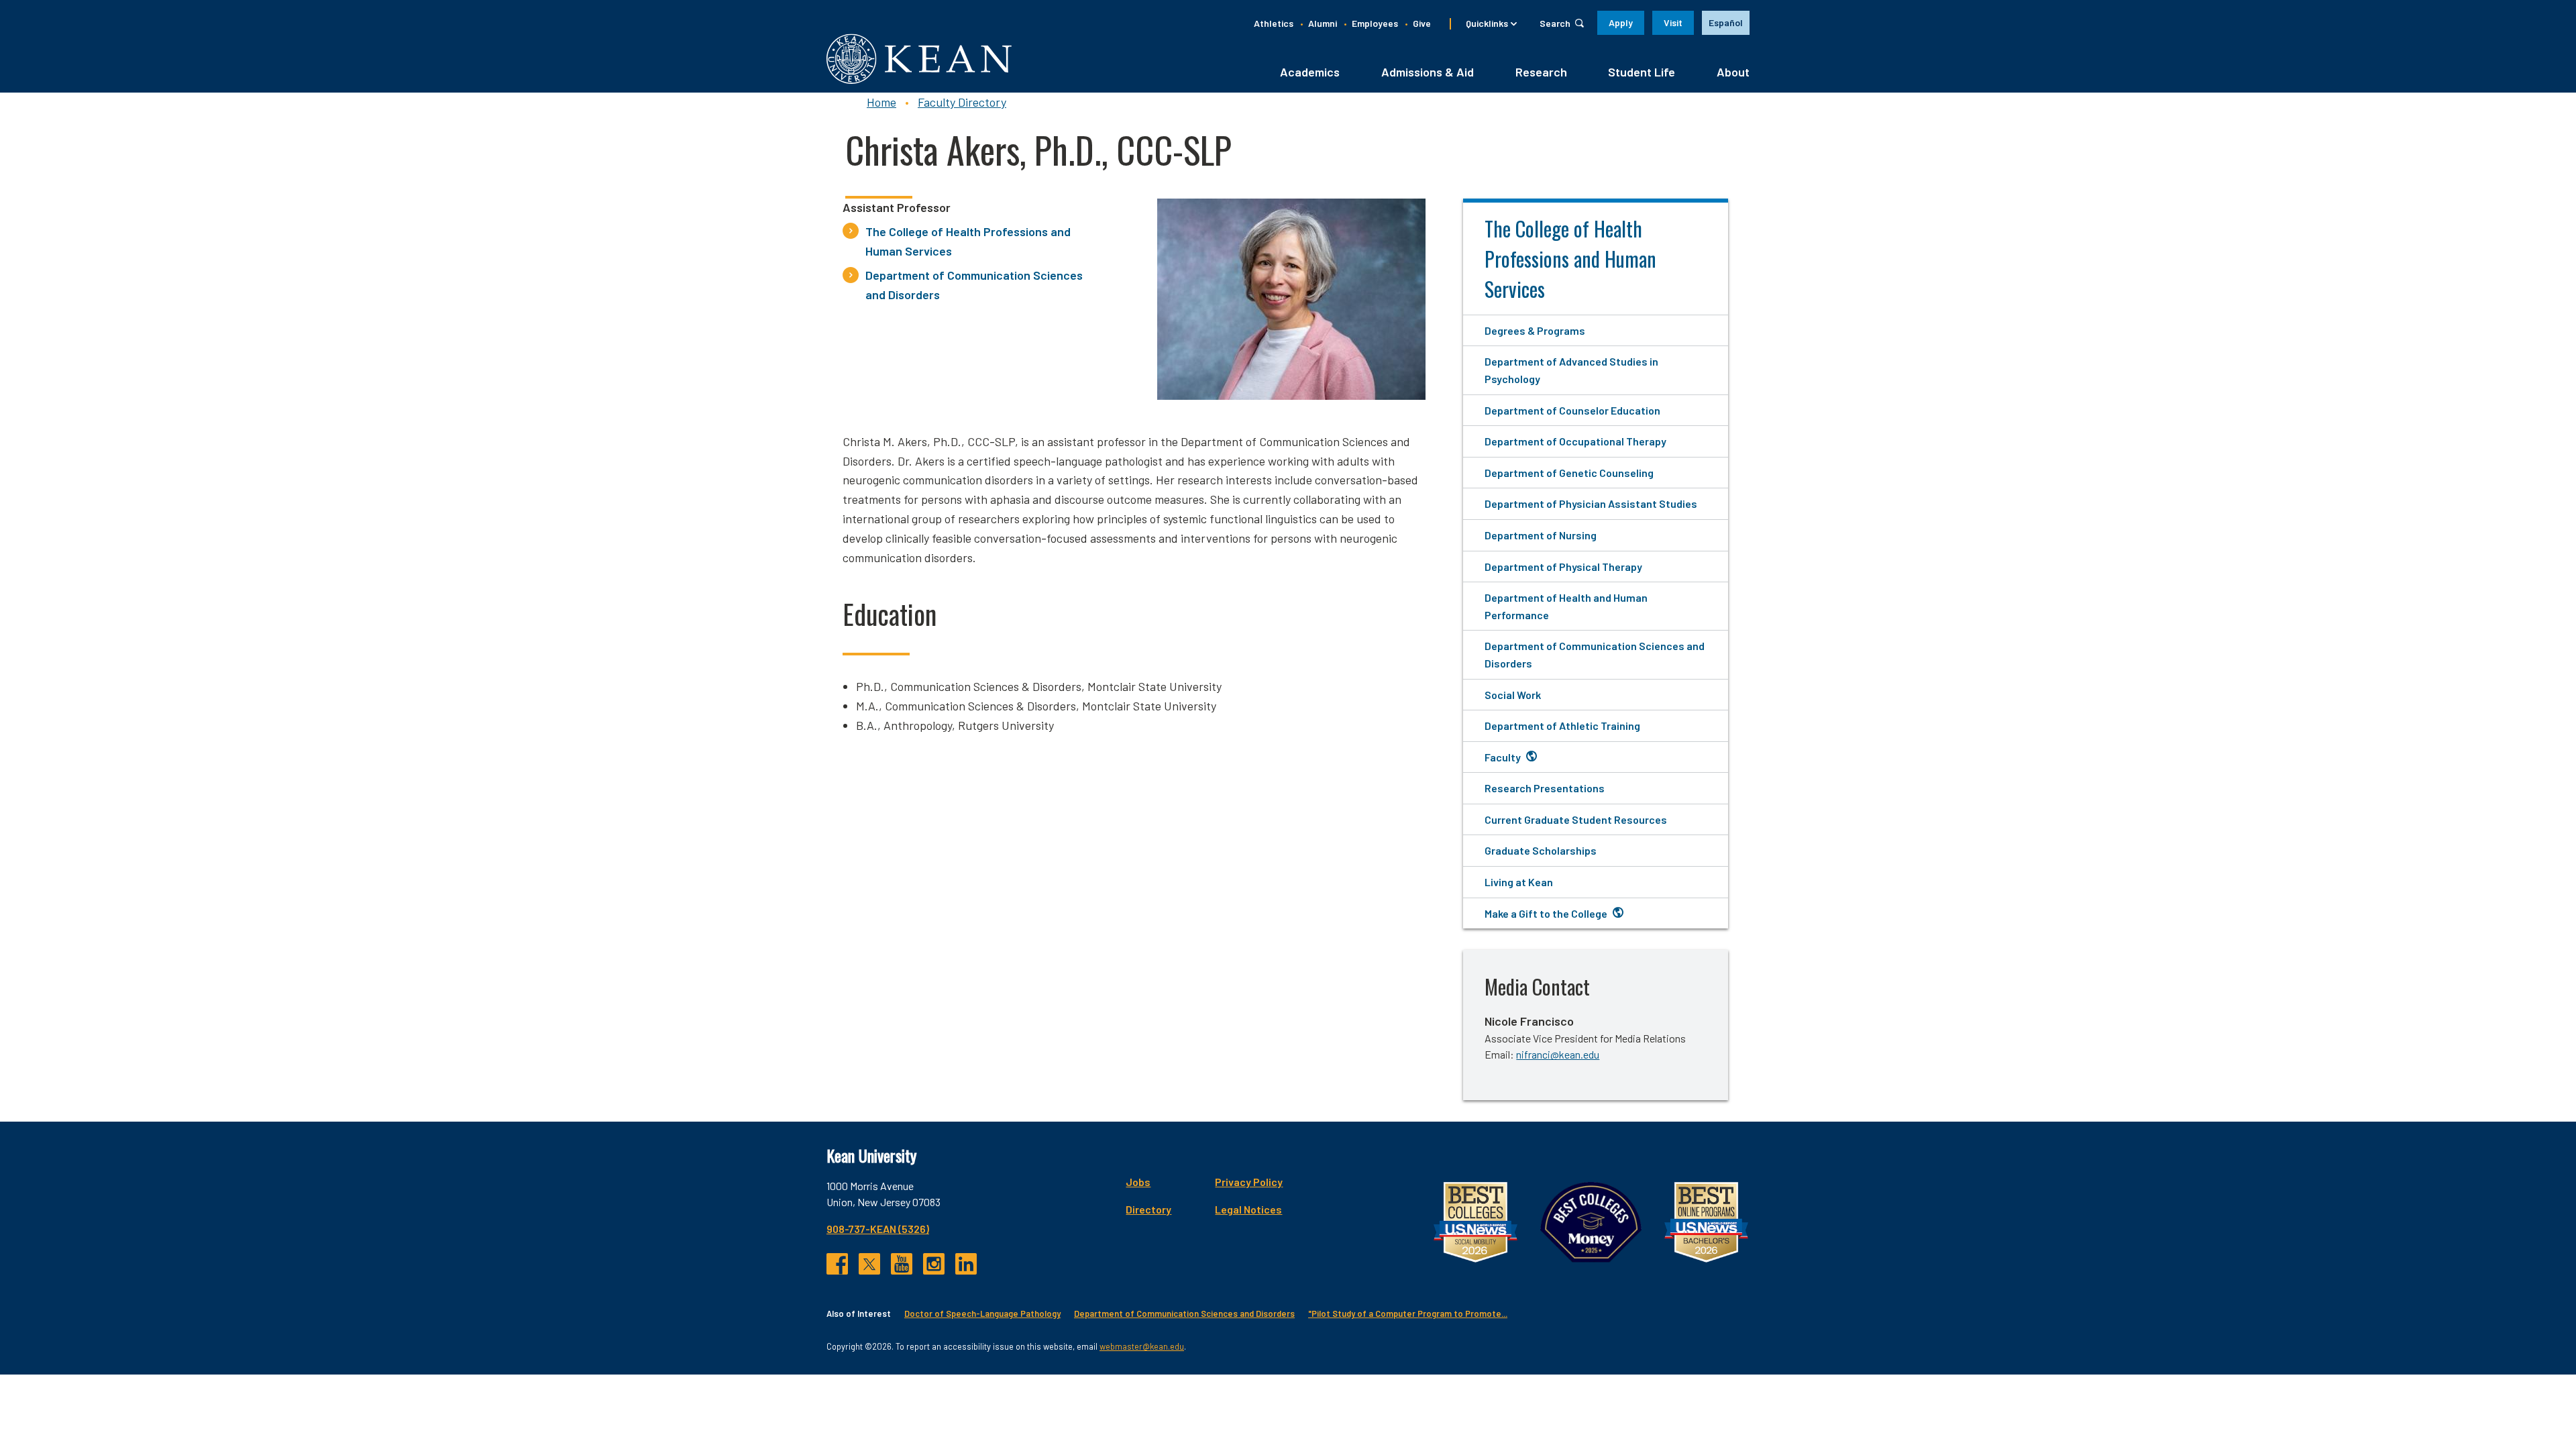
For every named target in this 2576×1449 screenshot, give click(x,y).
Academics (1310, 72)
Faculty (1503, 757)
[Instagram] (934, 1264)
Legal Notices (1248, 1209)
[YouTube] (902, 1264)
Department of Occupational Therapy (1575, 441)
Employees (1375, 23)
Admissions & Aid (1428, 72)
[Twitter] (869, 1264)
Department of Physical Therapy (1563, 567)
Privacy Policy (1249, 1182)
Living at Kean (1519, 882)
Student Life (1642, 72)
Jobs (1138, 1182)
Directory (1148, 1209)
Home (881, 102)
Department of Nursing (1541, 535)
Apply (1621, 22)
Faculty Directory (962, 102)
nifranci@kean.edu (1558, 1054)
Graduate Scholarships (1541, 850)
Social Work (1513, 695)
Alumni (1323, 23)
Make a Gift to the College (1546, 913)
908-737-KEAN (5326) (878, 1229)
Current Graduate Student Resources (1576, 819)
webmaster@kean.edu (1142, 1346)
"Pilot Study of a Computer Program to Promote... (1408, 1313)
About (1733, 72)
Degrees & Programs (1535, 330)
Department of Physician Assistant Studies (1591, 503)
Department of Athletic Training (1562, 726)
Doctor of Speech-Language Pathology (982, 1313)
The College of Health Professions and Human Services (968, 241)
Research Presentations (1545, 788)
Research (1541, 72)
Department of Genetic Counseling (1569, 473)
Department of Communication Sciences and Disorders (974, 285)
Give (1422, 23)
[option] (1726, 23)
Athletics (1274, 23)
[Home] (919, 59)
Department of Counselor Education (1572, 410)
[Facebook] (837, 1264)
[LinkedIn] (966, 1264)
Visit (1673, 22)
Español (1726, 22)
